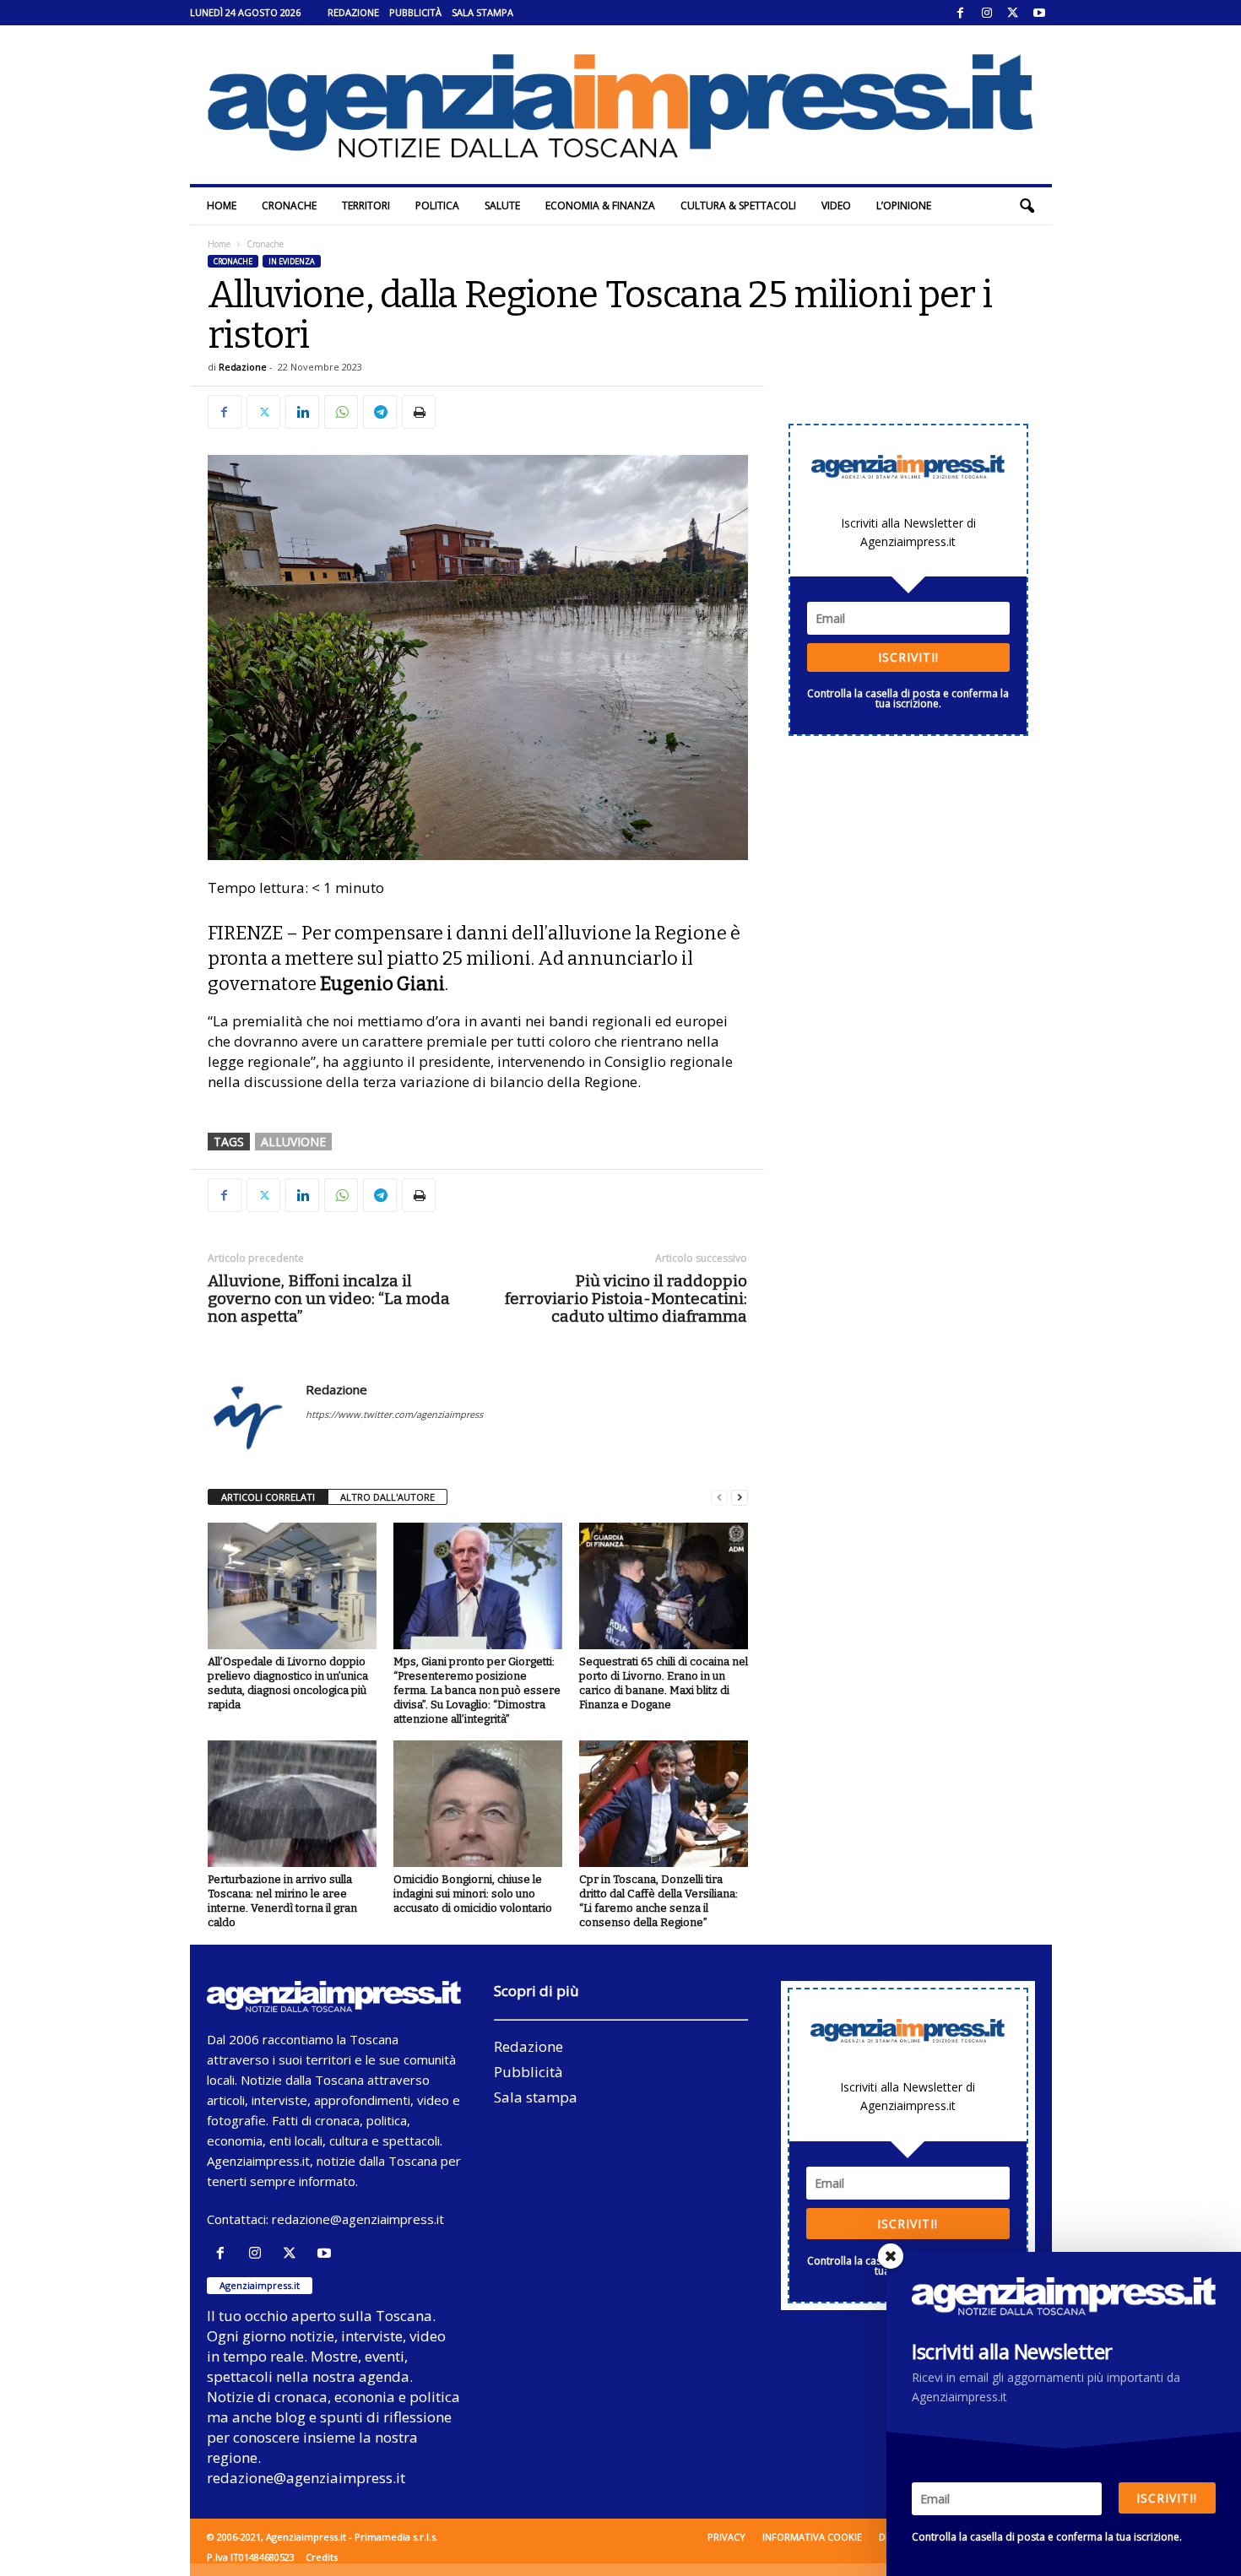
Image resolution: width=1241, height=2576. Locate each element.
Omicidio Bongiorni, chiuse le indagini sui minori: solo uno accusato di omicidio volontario (473, 1894)
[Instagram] (987, 13)
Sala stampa (482, 12)
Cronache (289, 206)
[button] (1027, 206)
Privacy (726, 2537)
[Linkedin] (302, 412)
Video (836, 206)
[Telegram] (380, 412)
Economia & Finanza (600, 206)
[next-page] (740, 1498)
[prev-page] (719, 1498)
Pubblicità (415, 12)
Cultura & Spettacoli (738, 206)
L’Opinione (904, 206)
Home (222, 206)
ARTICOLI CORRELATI (268, 1497)
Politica (437, 206)
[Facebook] (961, 13)
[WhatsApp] (341, 412)
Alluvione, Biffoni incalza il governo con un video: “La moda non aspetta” (329, 1299)
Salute (502, 206)
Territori (366, 206)
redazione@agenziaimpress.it (358, 2219)
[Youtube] (1039, 13)
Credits (322, 2557)
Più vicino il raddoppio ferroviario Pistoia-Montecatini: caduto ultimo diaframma (626, 1299)
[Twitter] (1013, 13)
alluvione (293, 1142)
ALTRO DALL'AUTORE (387, 1497)
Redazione (353, 12)
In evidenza (292, 261)
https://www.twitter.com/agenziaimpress (394, 1414)
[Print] (419, 412)
